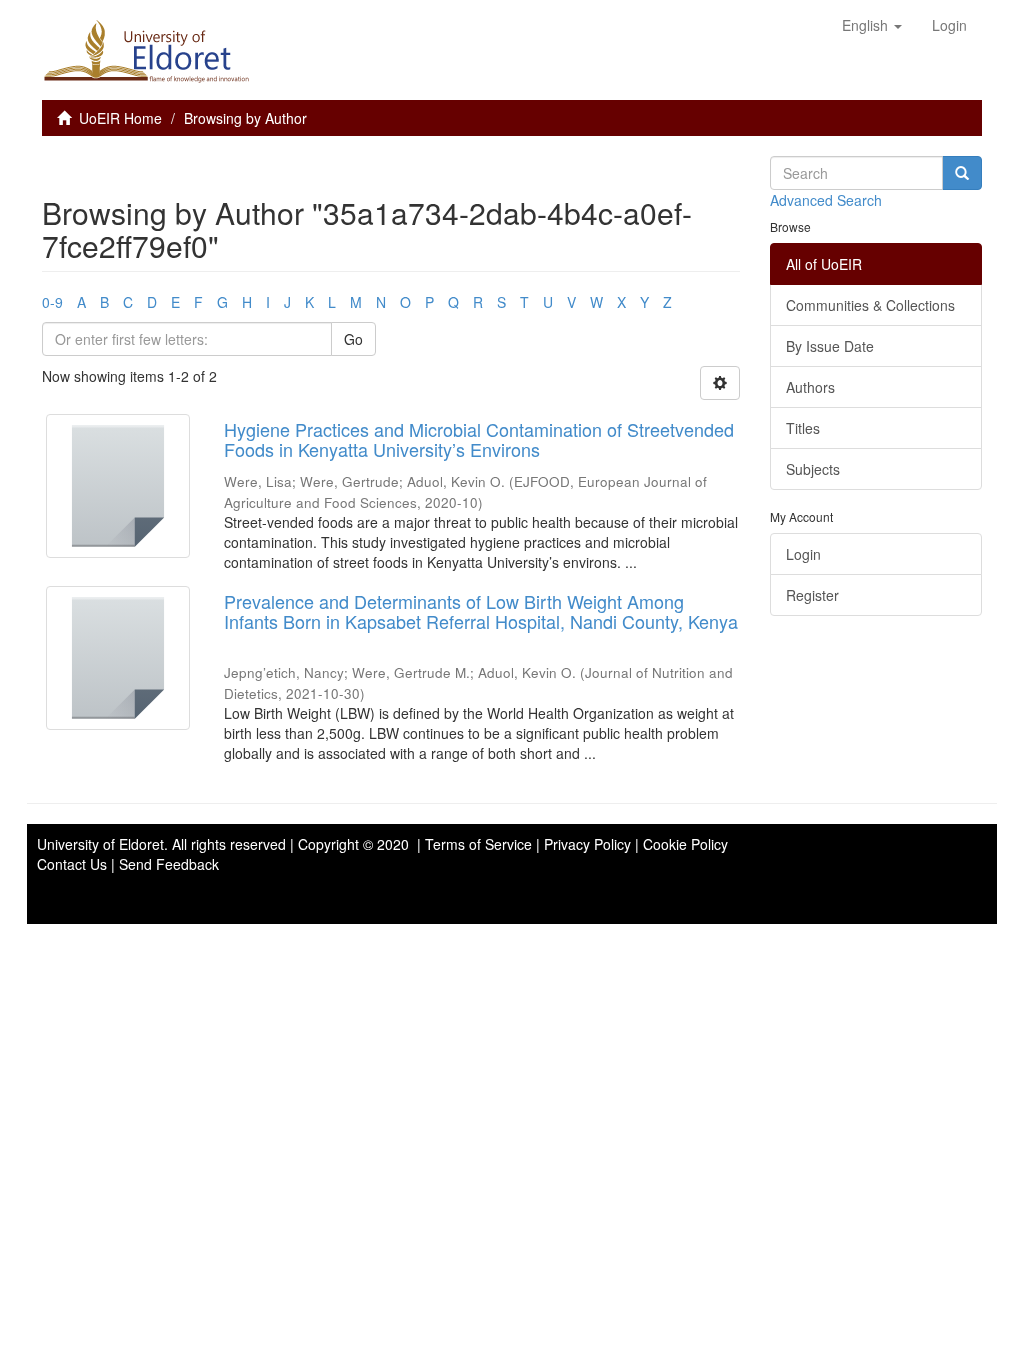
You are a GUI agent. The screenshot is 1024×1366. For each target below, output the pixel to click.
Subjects (813, 469)
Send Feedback (169, 864)
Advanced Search (826, 200)
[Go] (962, 173)
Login (803, 554)
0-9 (52, 302)
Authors (810, 387)
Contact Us (72, 864)
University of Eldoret (100, 844)
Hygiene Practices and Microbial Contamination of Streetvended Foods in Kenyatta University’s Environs (479, 439)
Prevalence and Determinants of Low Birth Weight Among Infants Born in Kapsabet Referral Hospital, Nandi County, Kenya (481, 611)
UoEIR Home (120, 118)
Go (353, 339)
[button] (872, 25)
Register (812, 595)
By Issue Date (830, 346)
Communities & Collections (870, 305)
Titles (803, 428)
